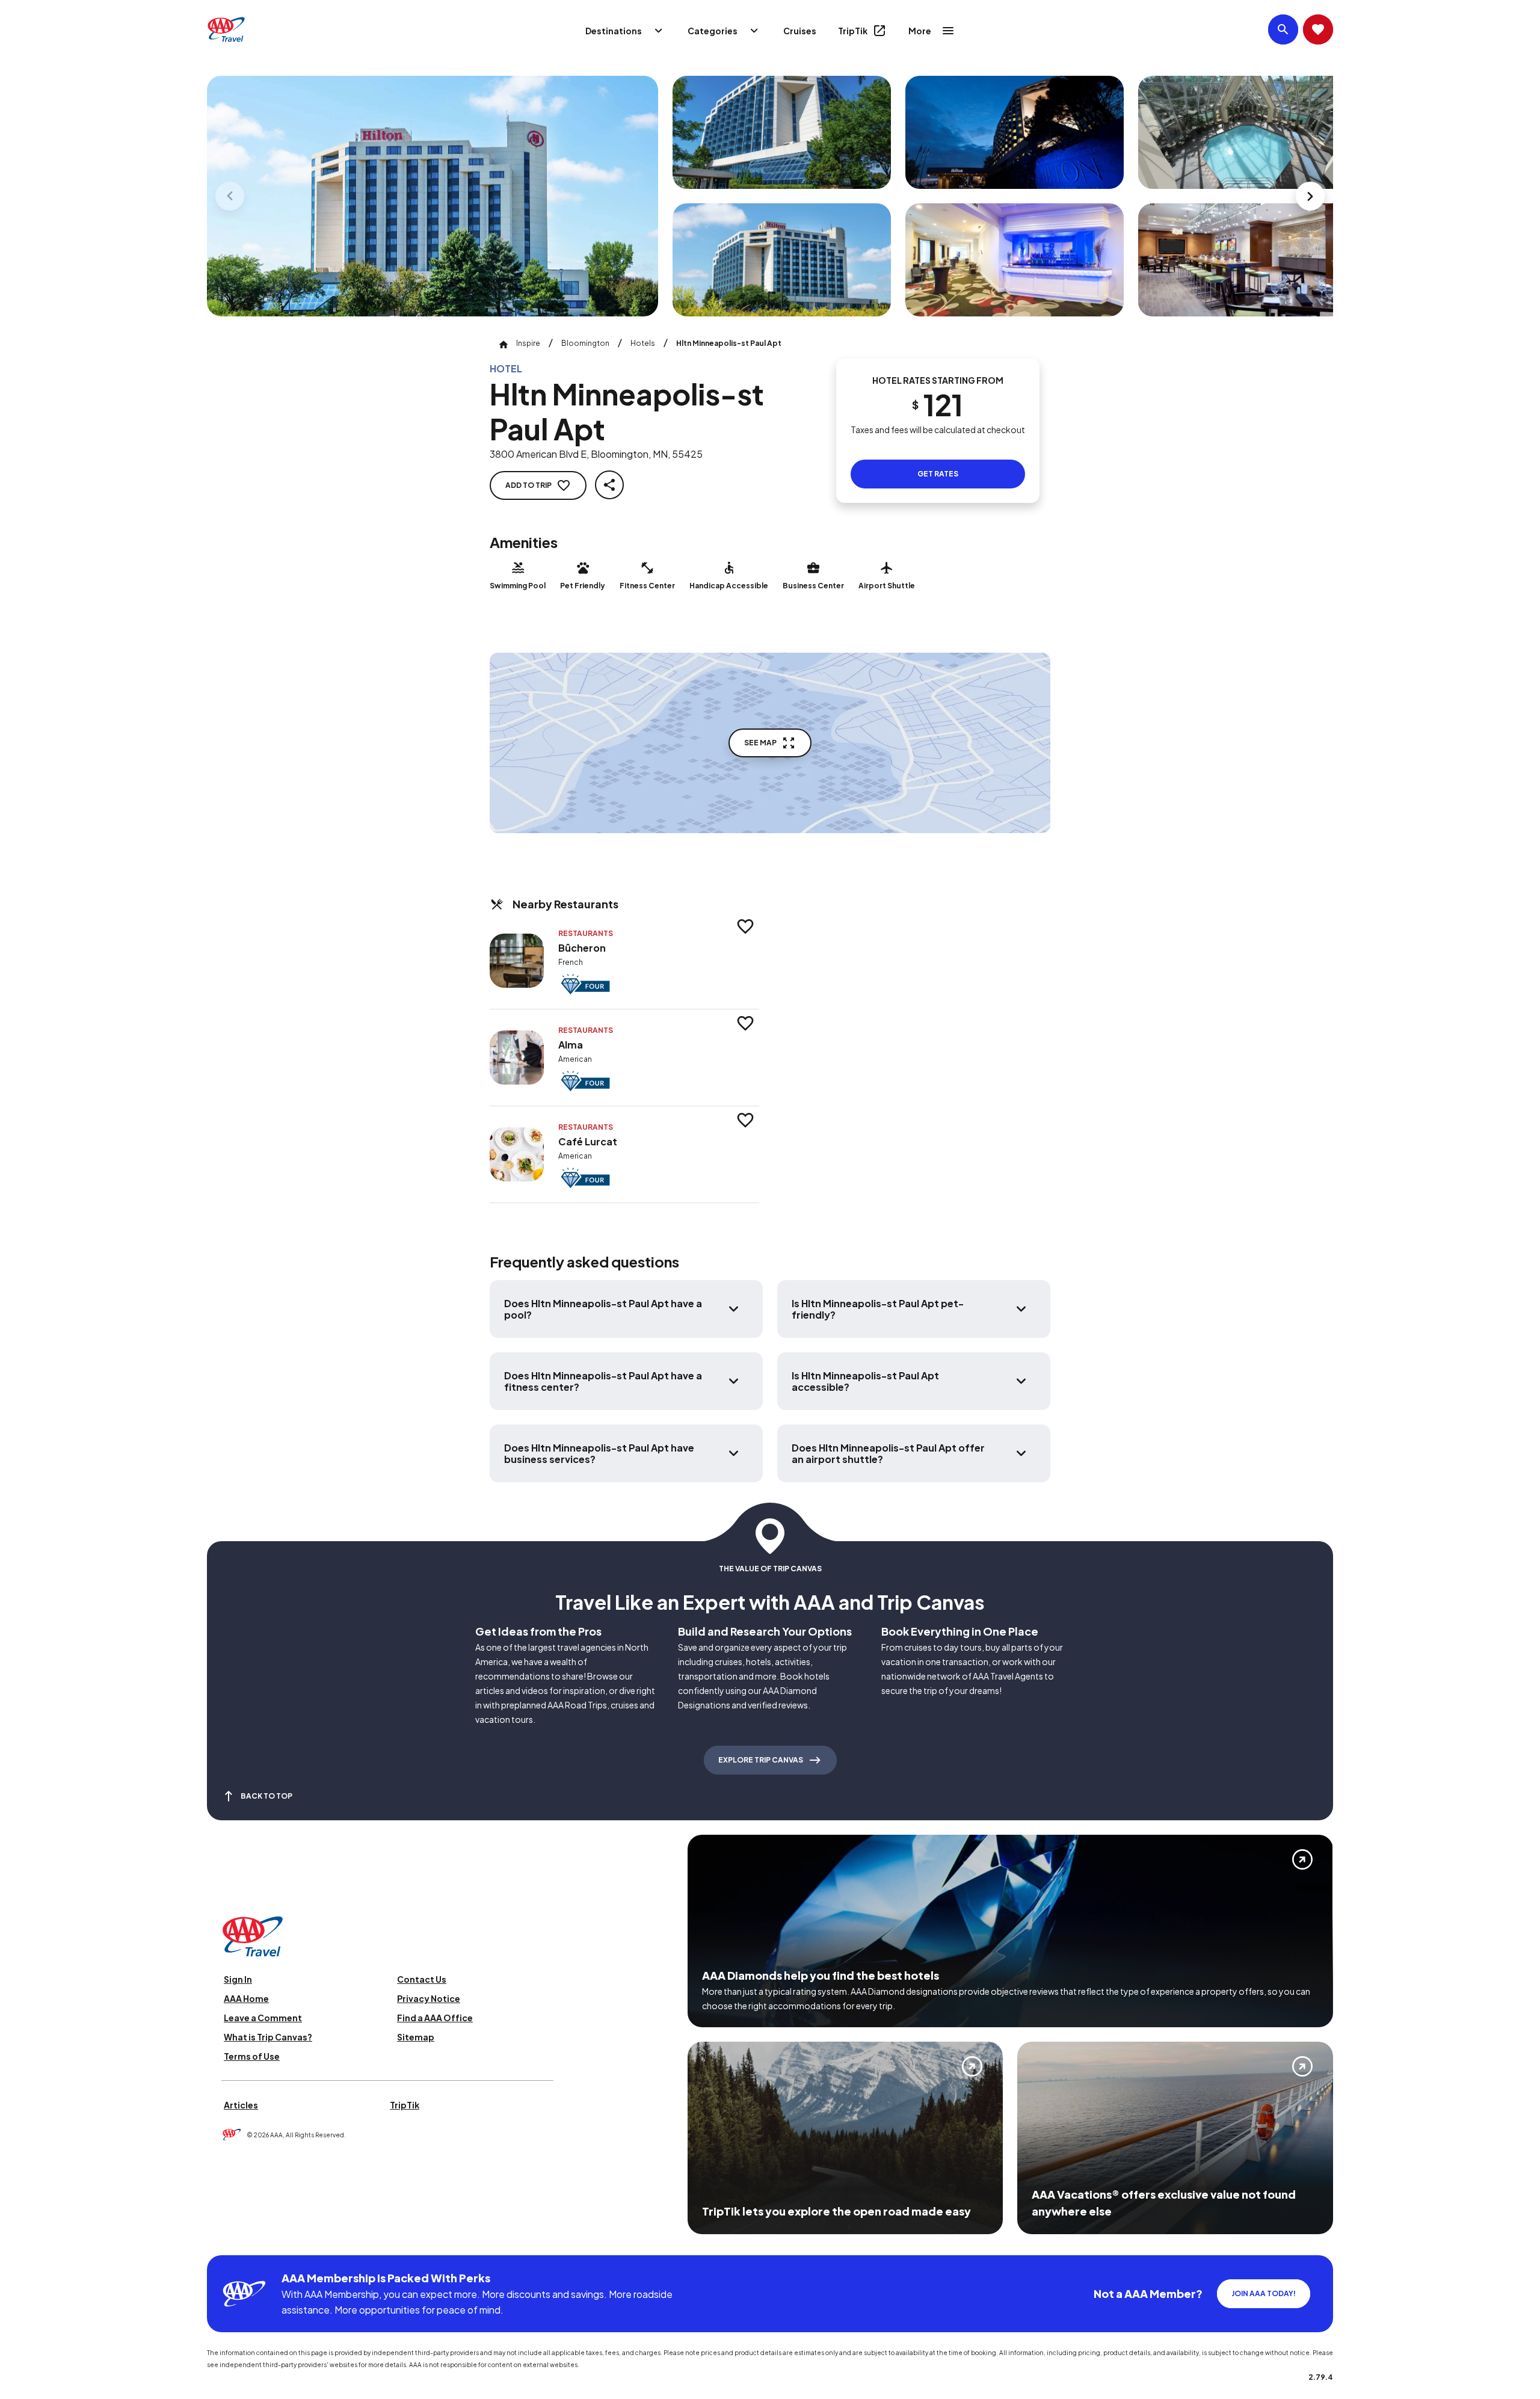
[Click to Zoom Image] (433, 196)
